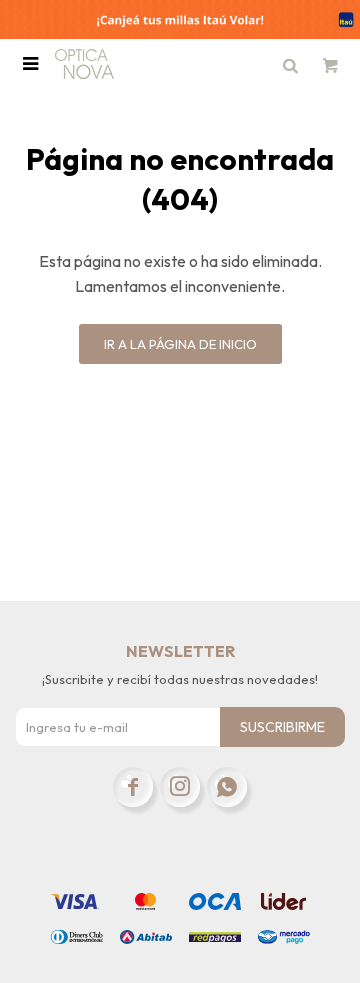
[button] (290, 64)
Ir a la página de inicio (180, 344)
